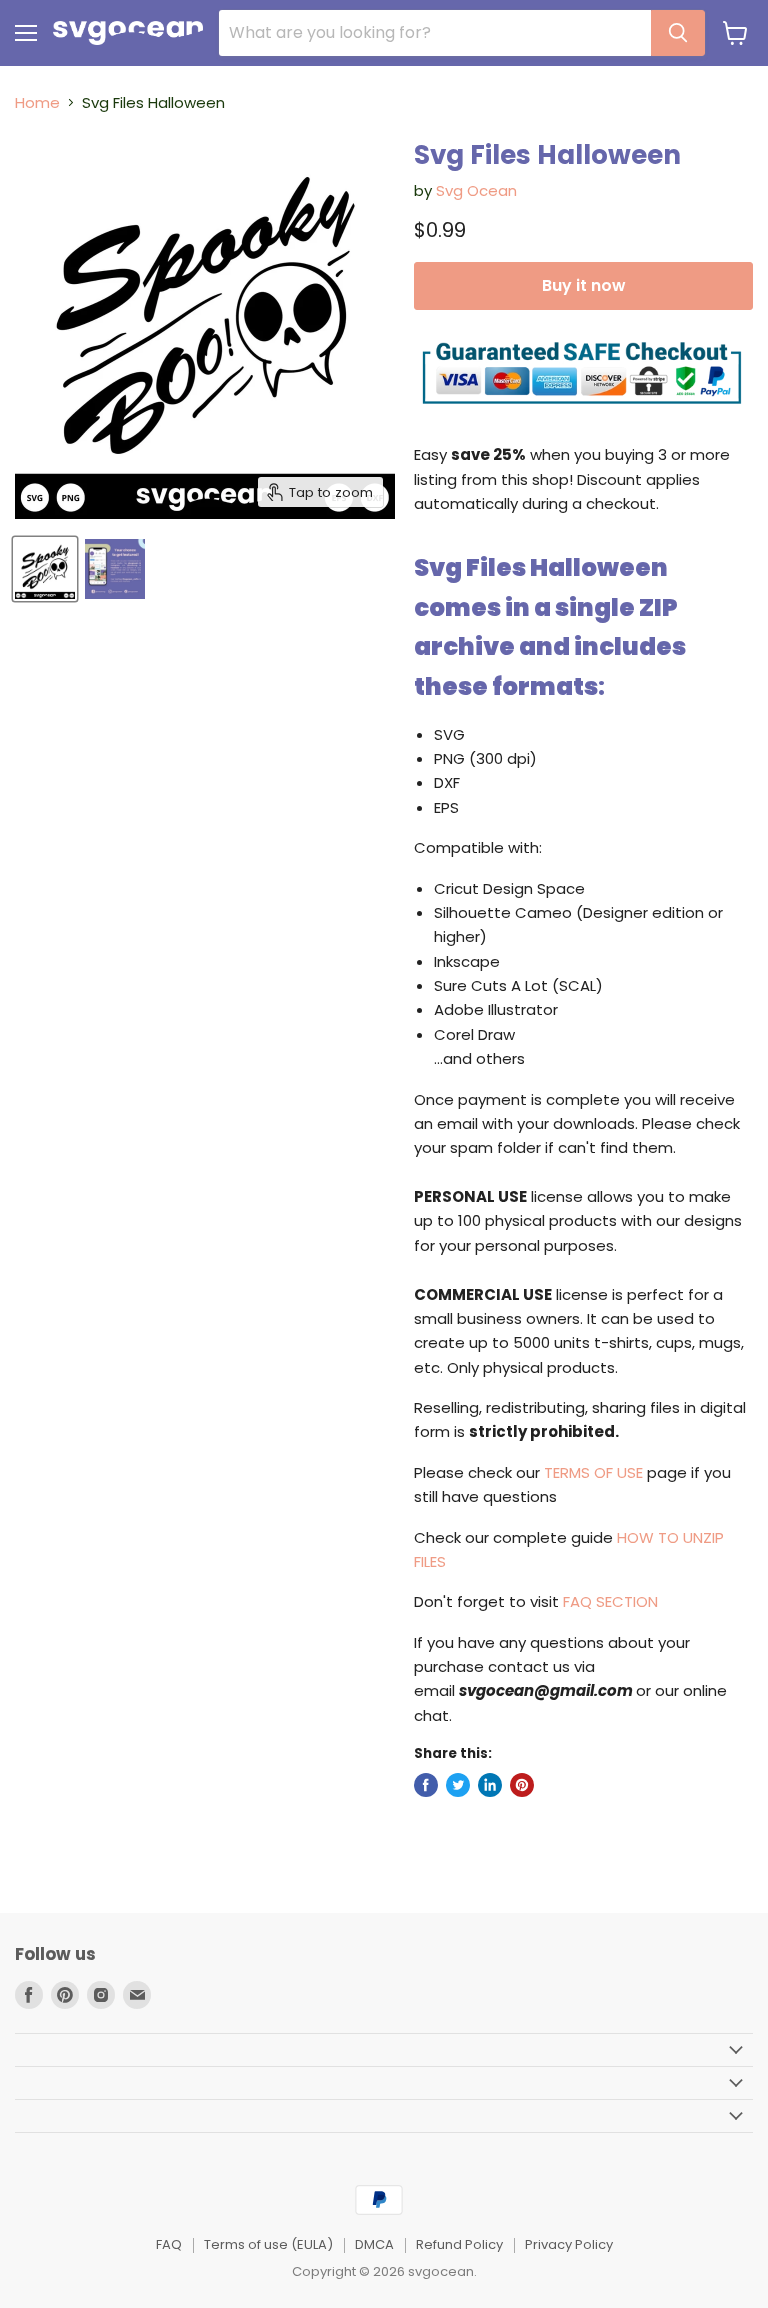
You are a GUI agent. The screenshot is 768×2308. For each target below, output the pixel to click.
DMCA (374, 2244)
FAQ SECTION (610, 1601)
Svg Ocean (476, 190)
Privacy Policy (569, 2244)
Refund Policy (459, 2244)
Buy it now (583, 285)
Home (37, 102)
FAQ (169, 2244)
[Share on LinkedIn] (490, 1785)
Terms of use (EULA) (268, 2244)
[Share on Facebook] (426, 1785)
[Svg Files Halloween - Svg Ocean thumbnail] (45, 569)
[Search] (678, 33)
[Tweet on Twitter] (458, 1785)
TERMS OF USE (593, 1472)
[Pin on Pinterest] (522, 1785)
